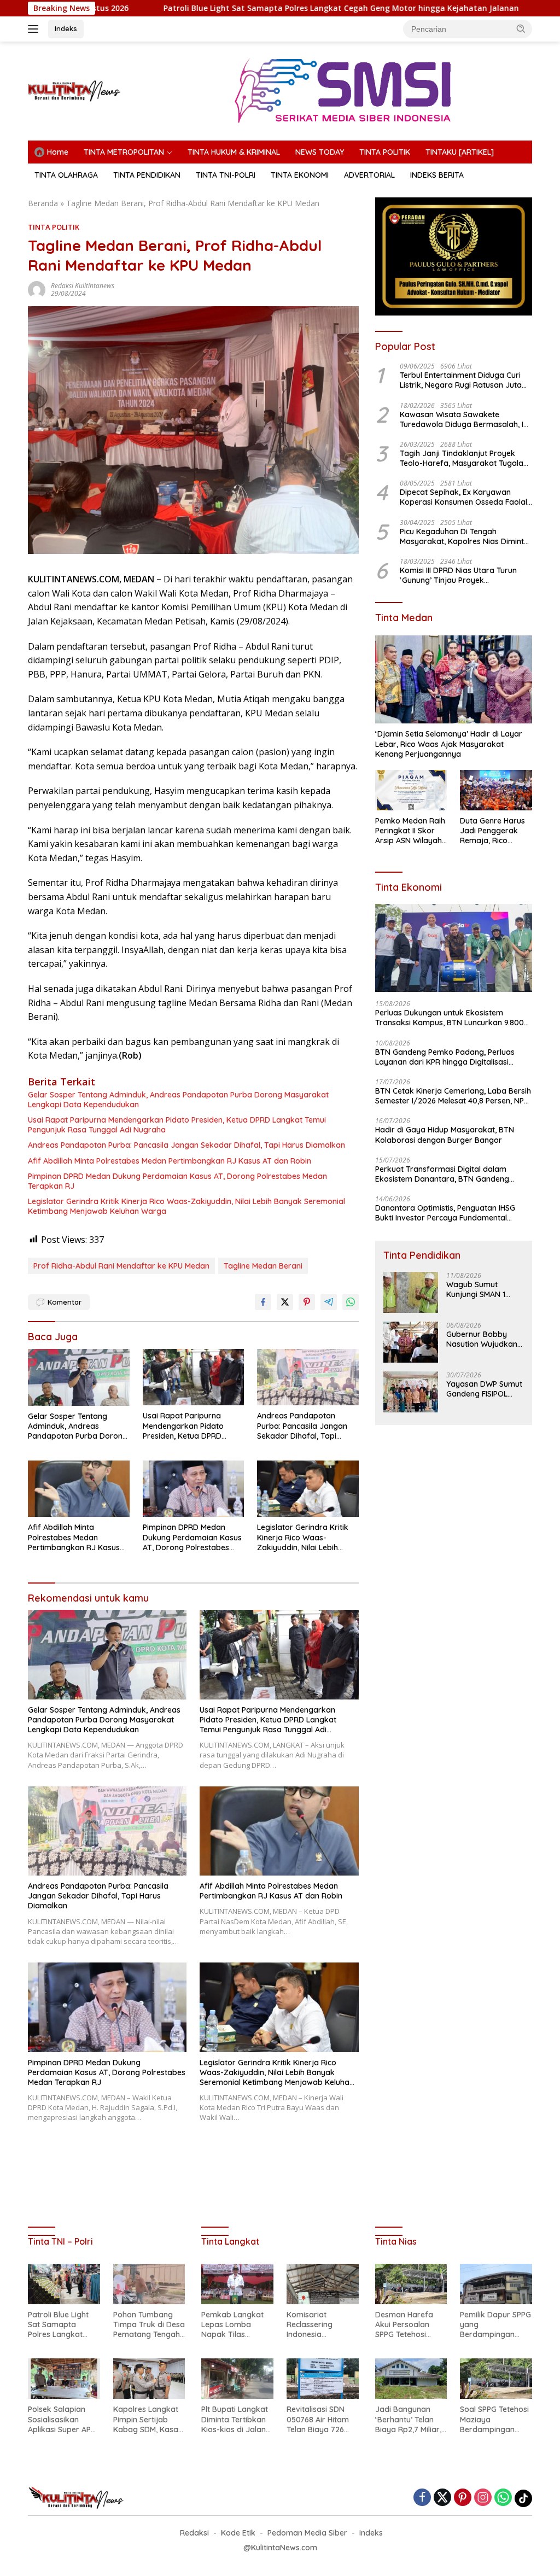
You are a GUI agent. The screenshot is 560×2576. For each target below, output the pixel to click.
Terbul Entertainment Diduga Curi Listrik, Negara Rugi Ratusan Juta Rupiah (461, 380)
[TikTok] (523, 2498)
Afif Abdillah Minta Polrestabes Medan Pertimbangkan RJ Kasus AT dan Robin (170, 1161)
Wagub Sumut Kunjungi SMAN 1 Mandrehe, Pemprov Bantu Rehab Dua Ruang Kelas (483, 1289)
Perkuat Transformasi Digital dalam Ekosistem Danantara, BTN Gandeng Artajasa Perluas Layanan (442, 1174)
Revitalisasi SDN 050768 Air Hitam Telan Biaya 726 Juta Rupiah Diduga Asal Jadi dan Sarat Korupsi (320, 2419)
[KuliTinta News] (74, 90)
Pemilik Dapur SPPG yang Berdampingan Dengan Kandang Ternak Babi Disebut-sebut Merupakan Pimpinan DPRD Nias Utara (495, 2325)
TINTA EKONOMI (300, 175)
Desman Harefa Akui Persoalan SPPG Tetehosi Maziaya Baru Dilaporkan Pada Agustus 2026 (406, 2325)
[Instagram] (483, 2498)
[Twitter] (442, 2498)
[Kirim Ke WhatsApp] (351, 1302)
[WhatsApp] (503, 2498)
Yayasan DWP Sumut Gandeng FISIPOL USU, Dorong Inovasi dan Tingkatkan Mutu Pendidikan (485, 1389)
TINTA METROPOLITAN (124, 152)
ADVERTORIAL (369, 175)
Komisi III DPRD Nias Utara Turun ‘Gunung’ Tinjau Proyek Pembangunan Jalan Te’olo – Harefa (458, 575)
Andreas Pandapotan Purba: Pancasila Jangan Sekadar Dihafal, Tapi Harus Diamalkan (186, 1145)
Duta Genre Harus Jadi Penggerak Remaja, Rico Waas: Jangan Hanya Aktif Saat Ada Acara (492, 831)
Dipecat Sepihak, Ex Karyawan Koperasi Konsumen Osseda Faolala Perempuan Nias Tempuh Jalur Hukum (466, 497)
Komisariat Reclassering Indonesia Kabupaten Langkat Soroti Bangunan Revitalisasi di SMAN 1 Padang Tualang (315, 2325)
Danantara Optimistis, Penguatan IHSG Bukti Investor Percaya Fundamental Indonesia (445, 1213)
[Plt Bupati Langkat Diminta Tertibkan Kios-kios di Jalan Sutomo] (237, 2379)
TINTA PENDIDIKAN (147, 175)
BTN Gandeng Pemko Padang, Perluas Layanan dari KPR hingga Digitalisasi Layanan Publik (445, 1057)
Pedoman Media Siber (307, 2533)
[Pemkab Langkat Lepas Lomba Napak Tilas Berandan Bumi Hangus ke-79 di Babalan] (237, 2284)
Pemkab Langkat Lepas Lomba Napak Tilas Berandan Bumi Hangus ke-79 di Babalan (232, 2325)
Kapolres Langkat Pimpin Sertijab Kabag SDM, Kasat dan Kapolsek (147, 2419)
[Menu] (35, 29)
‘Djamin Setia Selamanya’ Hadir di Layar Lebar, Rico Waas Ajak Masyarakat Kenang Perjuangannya (449, 744)
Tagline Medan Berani (263, 1266)
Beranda (43, 203)
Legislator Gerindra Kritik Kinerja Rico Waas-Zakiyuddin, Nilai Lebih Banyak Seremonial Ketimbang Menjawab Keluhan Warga (186, 1206)
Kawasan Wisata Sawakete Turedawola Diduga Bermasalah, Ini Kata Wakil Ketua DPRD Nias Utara (465, 419)
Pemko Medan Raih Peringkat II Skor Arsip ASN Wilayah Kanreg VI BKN (410, 831)
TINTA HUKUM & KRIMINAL (234, 152)
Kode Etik (238, 2533)
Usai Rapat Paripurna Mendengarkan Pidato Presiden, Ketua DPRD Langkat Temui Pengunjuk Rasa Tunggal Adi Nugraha (177, 1125)
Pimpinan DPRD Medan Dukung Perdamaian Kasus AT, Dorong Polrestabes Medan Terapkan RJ (177, 1181)
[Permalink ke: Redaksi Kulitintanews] (37, 289)
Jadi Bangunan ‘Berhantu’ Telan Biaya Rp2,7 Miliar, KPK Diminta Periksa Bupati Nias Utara (410, 2419)
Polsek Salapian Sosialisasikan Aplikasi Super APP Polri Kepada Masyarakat (62, 2419)
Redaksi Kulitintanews (83, 286)
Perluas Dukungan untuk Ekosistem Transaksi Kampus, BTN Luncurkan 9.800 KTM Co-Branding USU (450, 1018)
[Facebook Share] (263, 1302)
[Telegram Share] (329, 1302)
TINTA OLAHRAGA (66, 175)
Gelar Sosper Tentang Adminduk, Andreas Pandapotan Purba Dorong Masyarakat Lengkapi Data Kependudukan (178, 1100)
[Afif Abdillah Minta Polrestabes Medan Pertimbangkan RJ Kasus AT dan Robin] (79, 1489)
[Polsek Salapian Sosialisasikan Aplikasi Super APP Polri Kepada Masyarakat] (64, 2379)
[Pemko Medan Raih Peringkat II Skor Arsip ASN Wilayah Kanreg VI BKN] (411, 790)
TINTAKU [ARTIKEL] (460, 152)
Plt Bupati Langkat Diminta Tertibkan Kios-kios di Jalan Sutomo (235, 2419)
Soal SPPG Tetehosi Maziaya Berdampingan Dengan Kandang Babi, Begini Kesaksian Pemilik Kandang (494, 2419)
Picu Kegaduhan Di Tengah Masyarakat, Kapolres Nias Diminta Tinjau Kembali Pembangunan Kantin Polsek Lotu (464, 536)
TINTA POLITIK (385, 152)
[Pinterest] (463, 2498)
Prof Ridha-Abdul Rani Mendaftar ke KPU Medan (121, 1266)
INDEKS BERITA (437, 175)
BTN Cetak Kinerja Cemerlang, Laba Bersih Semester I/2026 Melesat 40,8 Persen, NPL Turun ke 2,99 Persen (453, 1096)
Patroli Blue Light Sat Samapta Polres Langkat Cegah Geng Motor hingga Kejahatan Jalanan (239, 8)
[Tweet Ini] (285, 1302)
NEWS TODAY (320, 152)
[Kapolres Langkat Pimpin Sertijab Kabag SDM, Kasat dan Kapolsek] (149, 2379)
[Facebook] (422, 2498)
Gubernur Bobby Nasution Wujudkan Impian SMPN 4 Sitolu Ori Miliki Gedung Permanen (484, 1339)
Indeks (66, 28)
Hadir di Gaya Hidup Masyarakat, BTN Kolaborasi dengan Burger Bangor (445, 1135)
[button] (521, 28)
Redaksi (194, 2533)
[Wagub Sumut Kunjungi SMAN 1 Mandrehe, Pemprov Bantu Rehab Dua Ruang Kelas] (411, 1292)
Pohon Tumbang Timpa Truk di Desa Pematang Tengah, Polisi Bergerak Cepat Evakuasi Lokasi (149, 2325)
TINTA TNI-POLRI (226, 175)
